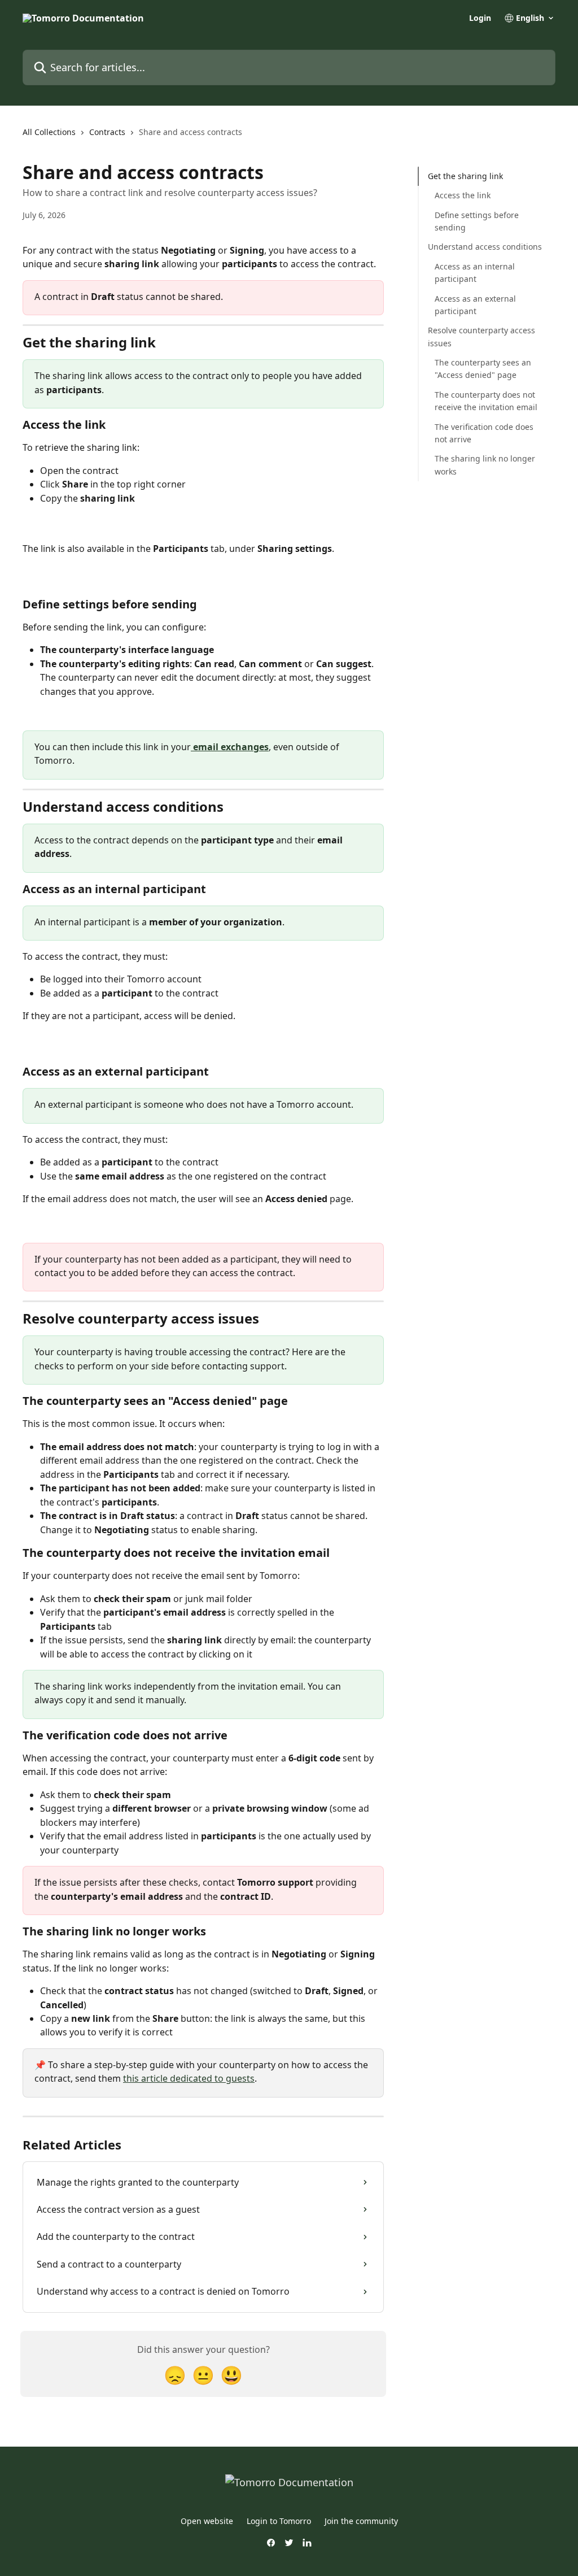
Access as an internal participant (475, 273)
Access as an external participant (475, 305)
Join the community (361, 2521)
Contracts (107, 132)
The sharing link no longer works (485, 465)
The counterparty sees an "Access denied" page (483, 369)
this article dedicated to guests (189, 2078)
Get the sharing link (465, 176)
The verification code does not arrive (484, 433)
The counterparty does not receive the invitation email (486, 401)
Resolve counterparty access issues (481, 336)
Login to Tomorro (279, 2521)
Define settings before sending (477, 221)
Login (480, 18)
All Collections (49, 132)
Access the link (463, 195)
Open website (207, 2521)
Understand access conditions (485, 247)
